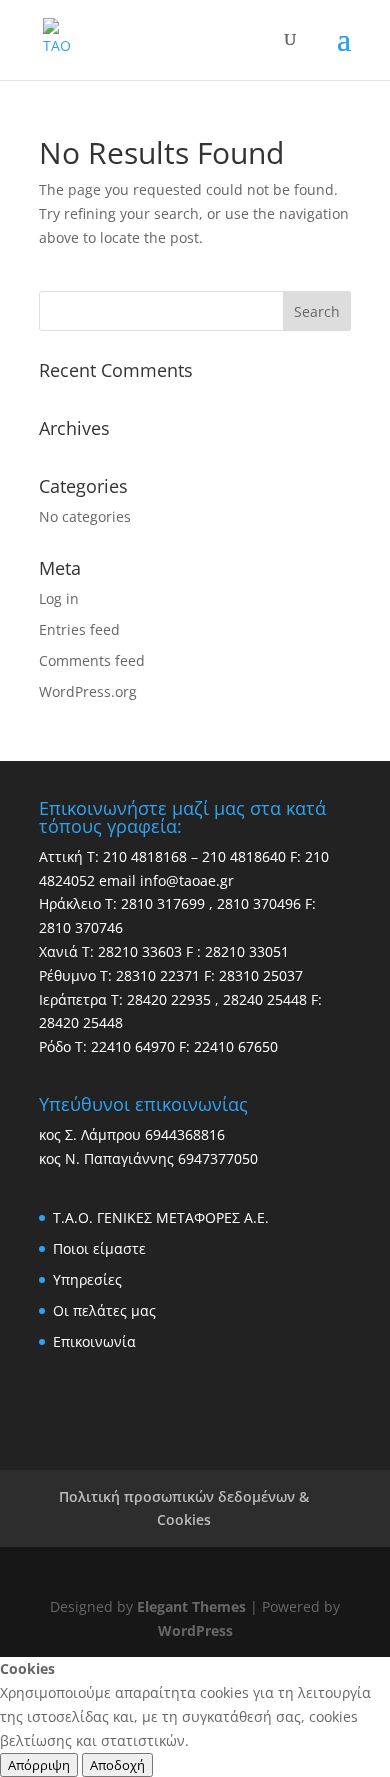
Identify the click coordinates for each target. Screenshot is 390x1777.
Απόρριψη (39, 1765)
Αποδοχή (117, 1765)
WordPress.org (88, 691)
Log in (59, 598)
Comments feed (92, 660)
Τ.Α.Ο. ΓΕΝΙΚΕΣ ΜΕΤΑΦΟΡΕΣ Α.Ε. (161, 1217)
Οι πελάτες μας (104, 1310)
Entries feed (79, 629)
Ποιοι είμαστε (99, 1248)
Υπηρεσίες (87, 1279)
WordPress (195, 1630)
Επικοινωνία (94, 1341)
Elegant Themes (191, 1606)
